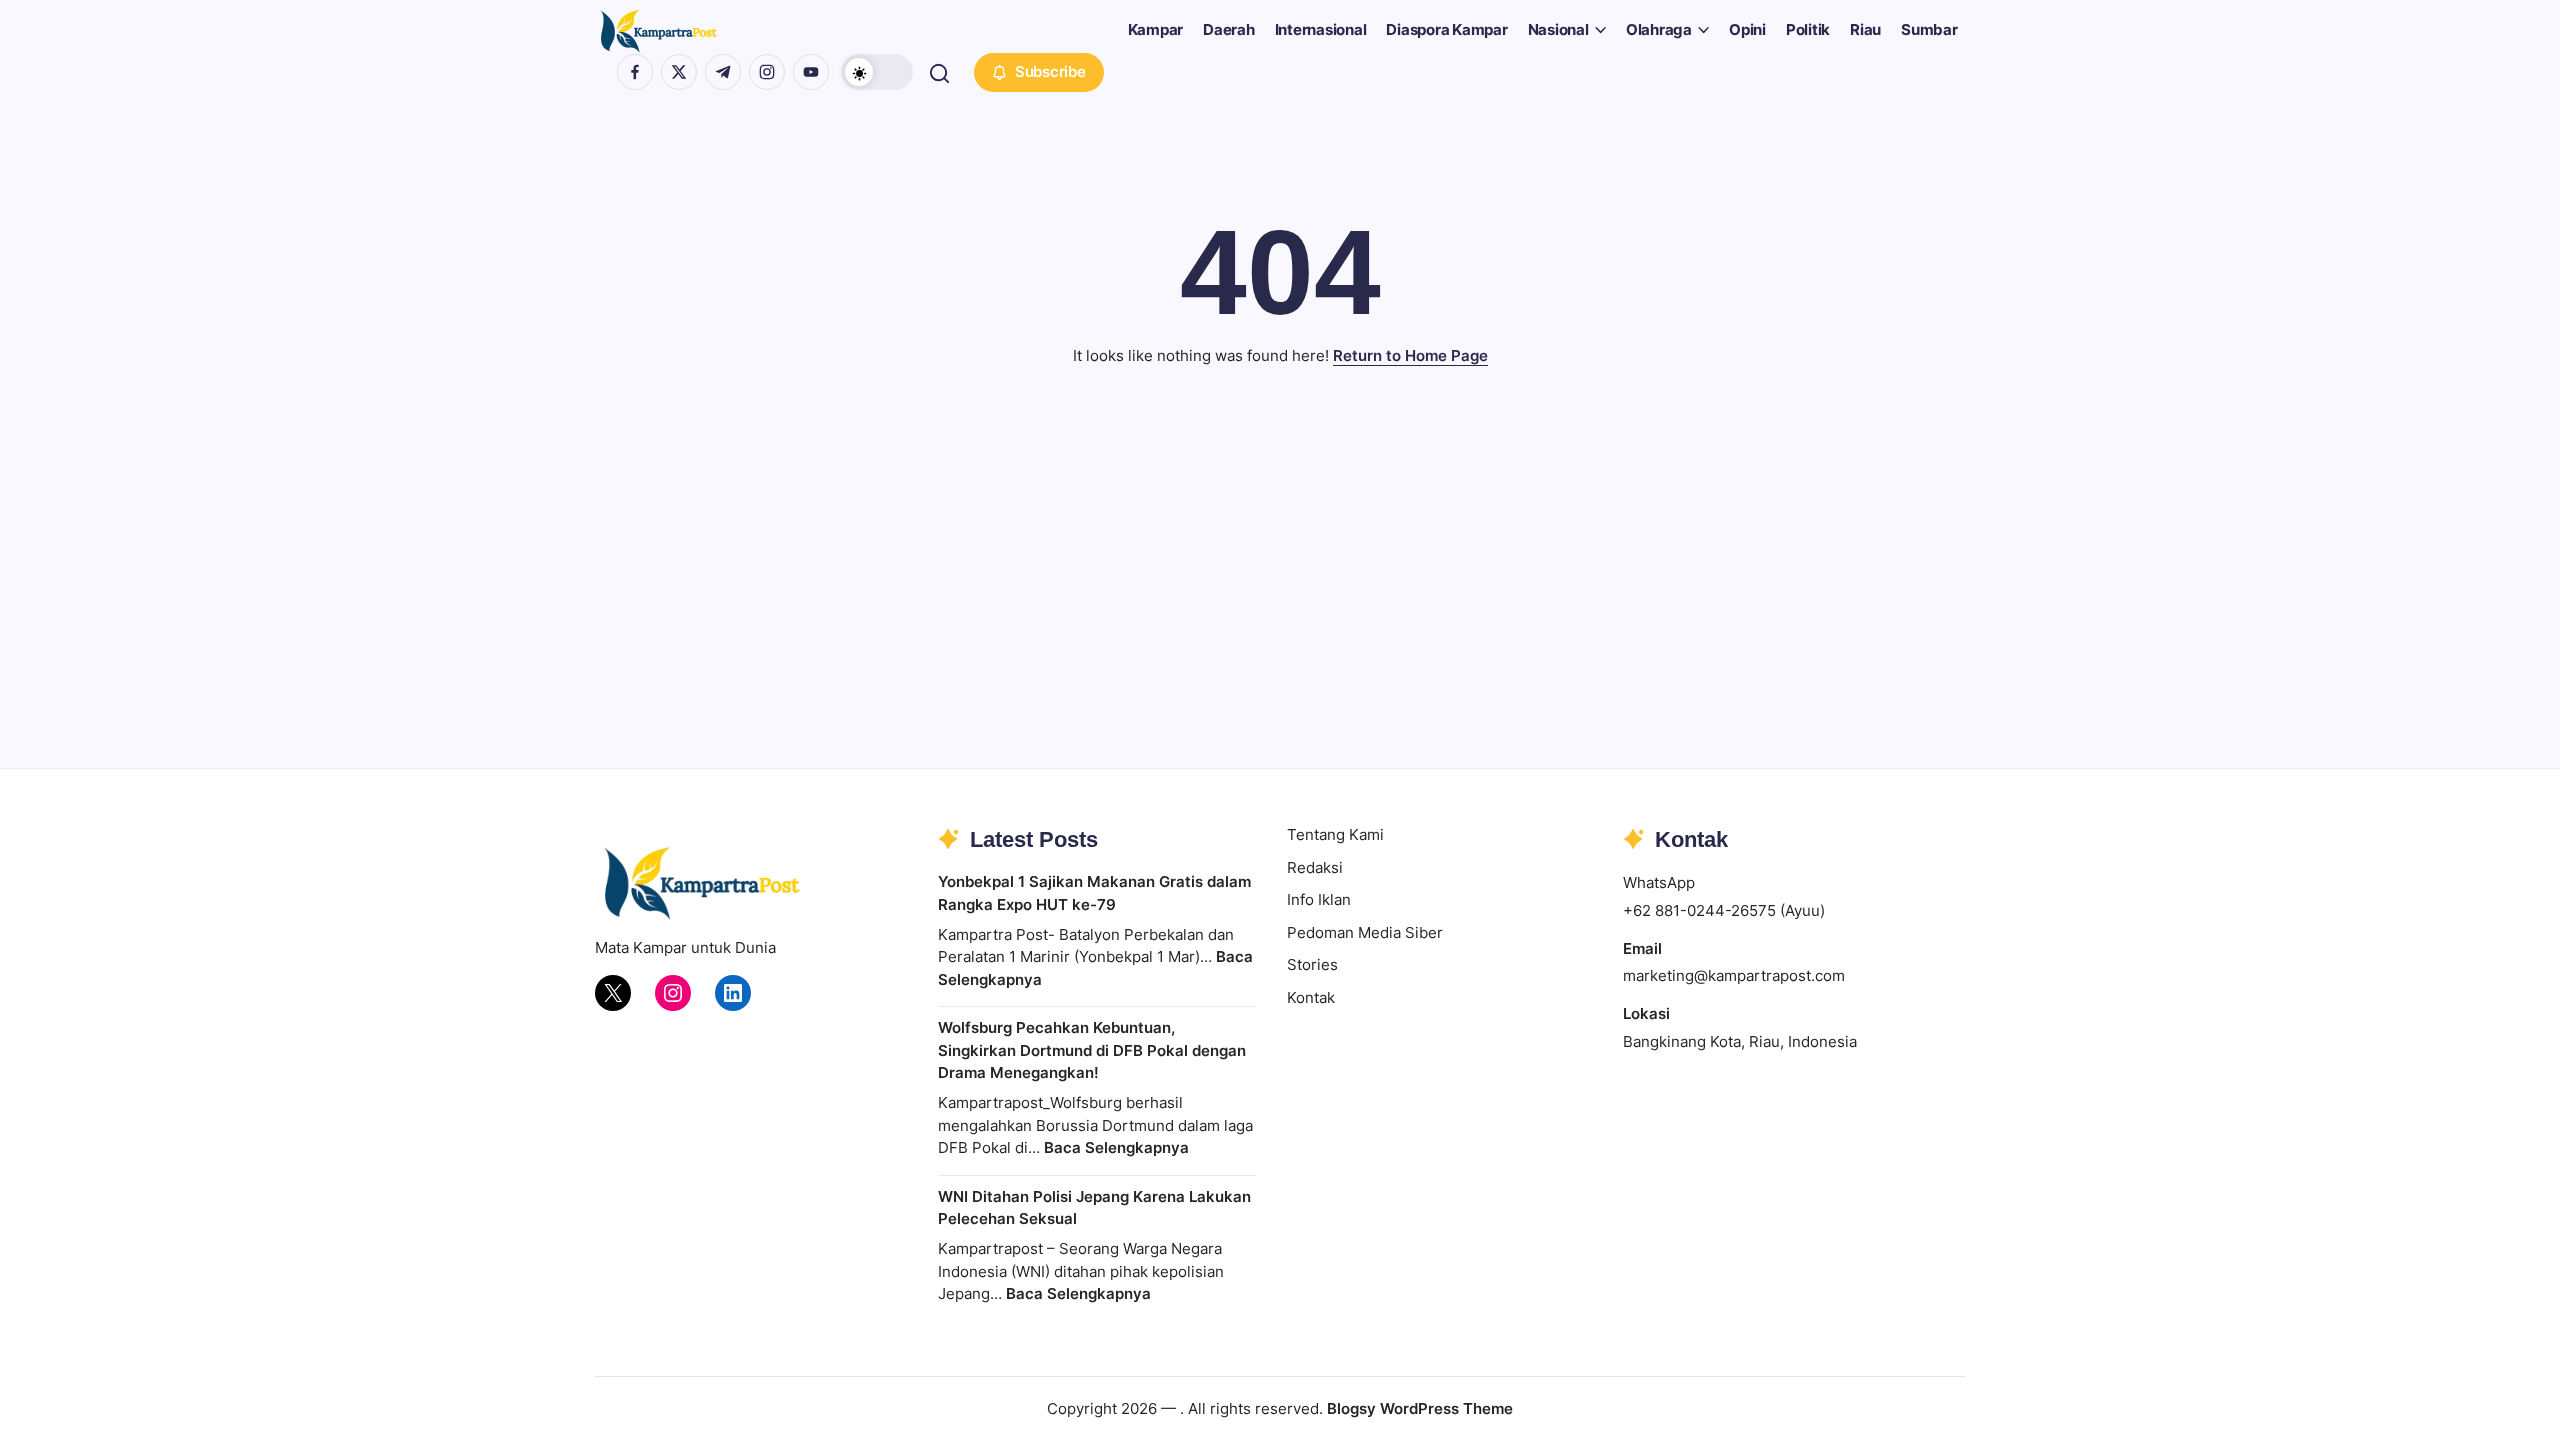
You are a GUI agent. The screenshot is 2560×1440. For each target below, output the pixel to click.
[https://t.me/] (723, 72)
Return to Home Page (1410, 355)
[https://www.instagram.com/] (767, 72)
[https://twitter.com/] (679, 72)
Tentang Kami (1335, 834)
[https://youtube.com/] (811, 72)
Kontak (1311, 997)
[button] (877, 72)
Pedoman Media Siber (1365, 932)
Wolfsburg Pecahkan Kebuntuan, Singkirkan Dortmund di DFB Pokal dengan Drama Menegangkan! (1092, 1050)
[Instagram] (673, 993)
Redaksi (1315, 867)
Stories (1312, 964)
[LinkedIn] (733, 993)
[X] (613, 993)
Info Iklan (1319, 899)
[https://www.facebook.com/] (635, 72)
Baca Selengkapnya (1116, 1147)
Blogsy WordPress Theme (1420, 1408)
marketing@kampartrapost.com (1734, 975)
